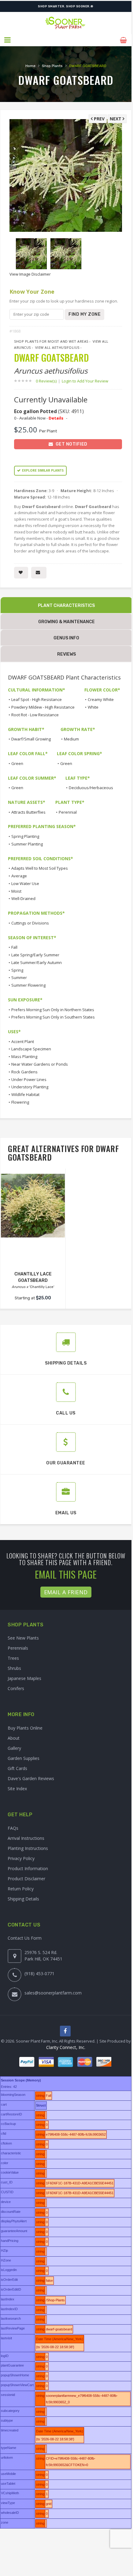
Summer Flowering (28, 985)
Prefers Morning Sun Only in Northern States (53, 1010)
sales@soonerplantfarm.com (53, 1993)
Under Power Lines (29, 1079)
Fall (14, 947)
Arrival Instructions (26, 1838)
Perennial (68, 812)
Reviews (66, 654)
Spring (17, 970)
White (93, 707)
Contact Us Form (25, 1938)
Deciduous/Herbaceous (91, 788)
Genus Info (66, 638)
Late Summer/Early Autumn (37, 962)
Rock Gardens (24, 1072)
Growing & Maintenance (66, 622)
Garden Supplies (24, 1758)
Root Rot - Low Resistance (35, 715)
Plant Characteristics (66, 606)
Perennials (18, 1648)
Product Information (28, 1868)
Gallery (14, 1748)
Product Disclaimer (26, 1879)
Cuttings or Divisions (30, 923)
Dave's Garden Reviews (31, 1778)
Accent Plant (23, 1041)
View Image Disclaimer (30, 274)
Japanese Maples (24, 1678)
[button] (8, 40)
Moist (16, 891)
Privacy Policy (21, 1858)
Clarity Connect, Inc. (66, 2047)
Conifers (16, 1688)
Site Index (17, 1789)
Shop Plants (52, 66)
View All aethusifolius (57, 347)
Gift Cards (17, 1768)
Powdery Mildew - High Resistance (43, 707)
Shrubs (14, 1668)
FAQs (13, 1828)
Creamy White (101, 699)
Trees (13, 1658)
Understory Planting (30, 1087)
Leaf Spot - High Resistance (37, 699)
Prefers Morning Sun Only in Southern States (53, 1017)
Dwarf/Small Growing (31, 739)
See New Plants (23, 1638)
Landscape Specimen (31, 1049)
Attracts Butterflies (28, 812)
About (14, 1738)
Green (17, 763)
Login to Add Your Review (85, 381)
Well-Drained (23, 898)
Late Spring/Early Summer (35, 955)
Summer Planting (27, 844)
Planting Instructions (28, 1848)
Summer (19, 977)
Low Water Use (25, 883)
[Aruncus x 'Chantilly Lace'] (33, 1206)
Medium (71, 739)
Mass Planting (24, 1056)
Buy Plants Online (25, 1728)
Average (19, 876)
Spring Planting (25, 836)
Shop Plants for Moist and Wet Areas (51, 341)
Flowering (20, 1102)
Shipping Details (23, 1899)
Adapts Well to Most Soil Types (40, 868)
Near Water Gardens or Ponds (40, 1064)
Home (30, 66)
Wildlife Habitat (25, 1094)
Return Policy (21, 1889)
